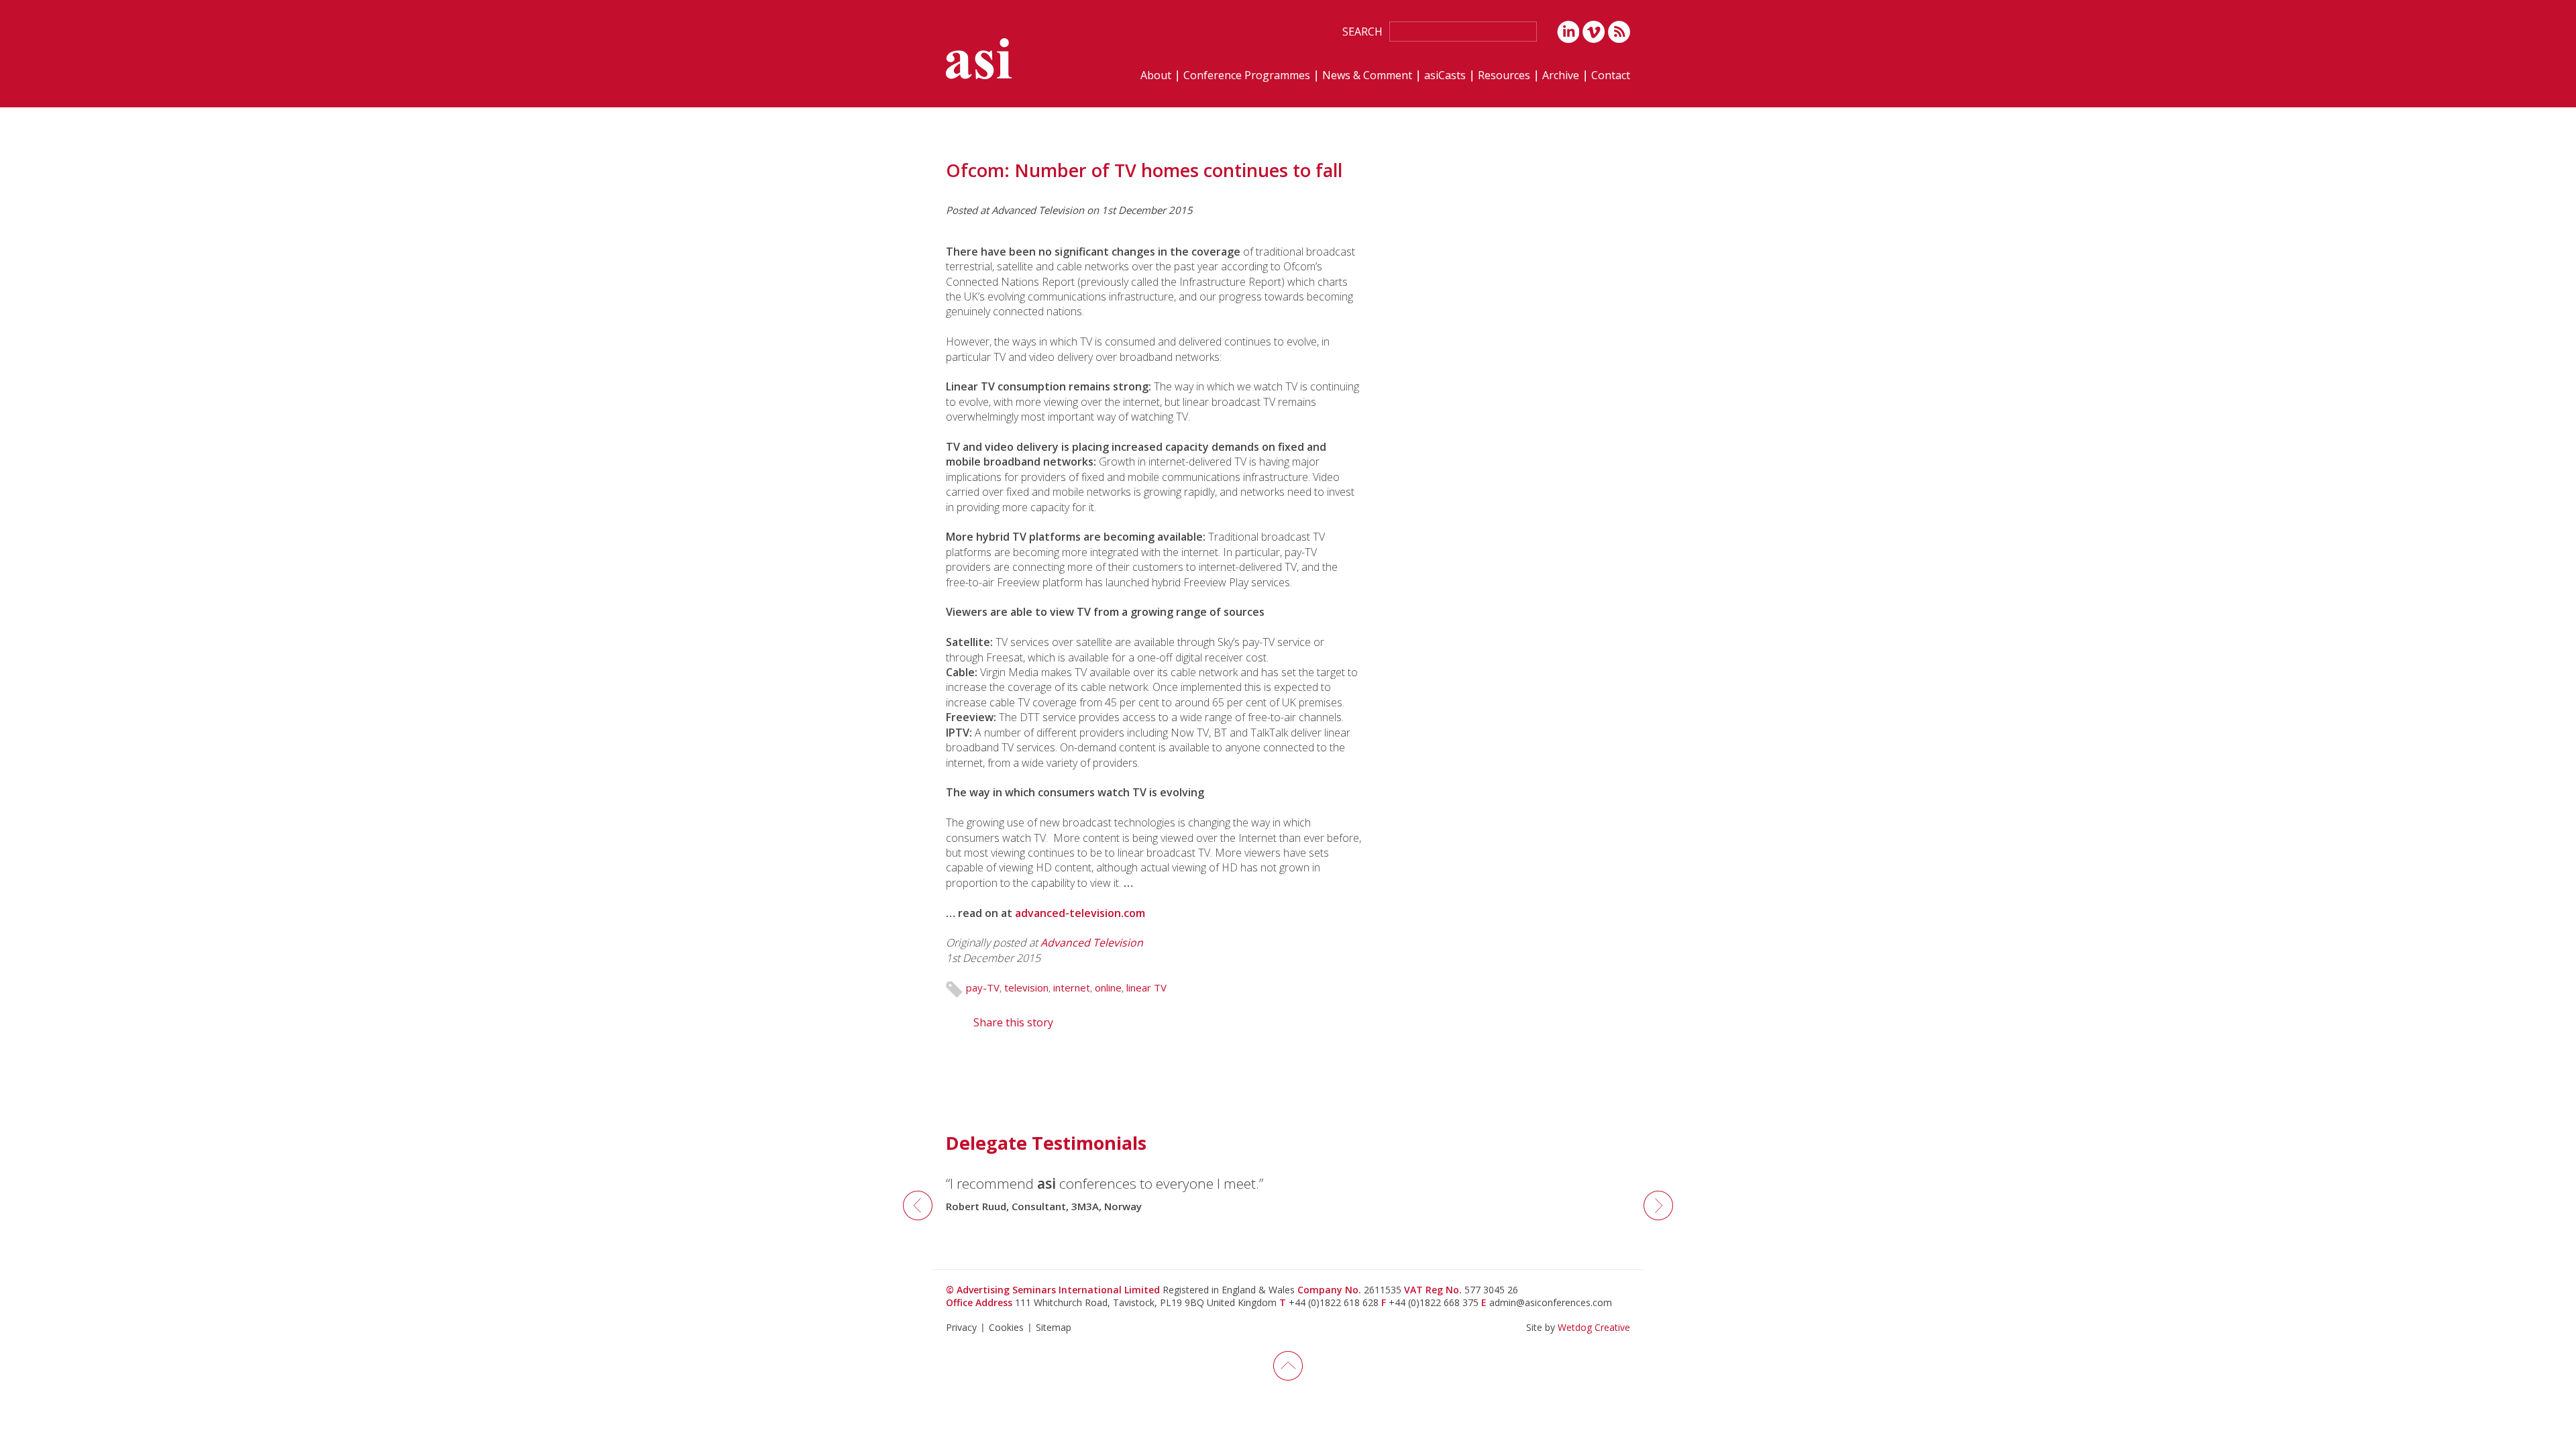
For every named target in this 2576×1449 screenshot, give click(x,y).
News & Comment (1367, 76)
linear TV (1146, 987)
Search (1362, 32)
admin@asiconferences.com (1551, 1302)
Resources (1504, 76)
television (1026, 987)
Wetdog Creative (1594, 1327)
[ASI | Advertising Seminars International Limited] (979, 59)
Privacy (961, 1327)
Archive (1561, 76)
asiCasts (1445, 76)
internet (1072, 987)
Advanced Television (1092, 943)
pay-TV (983, 987)
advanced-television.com (1080, 913)
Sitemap (1054, 1327)
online (1108, 987)
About (1156, 76)
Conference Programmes (1247, 76)
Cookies (1006, 1327)
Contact (1611, 76)
